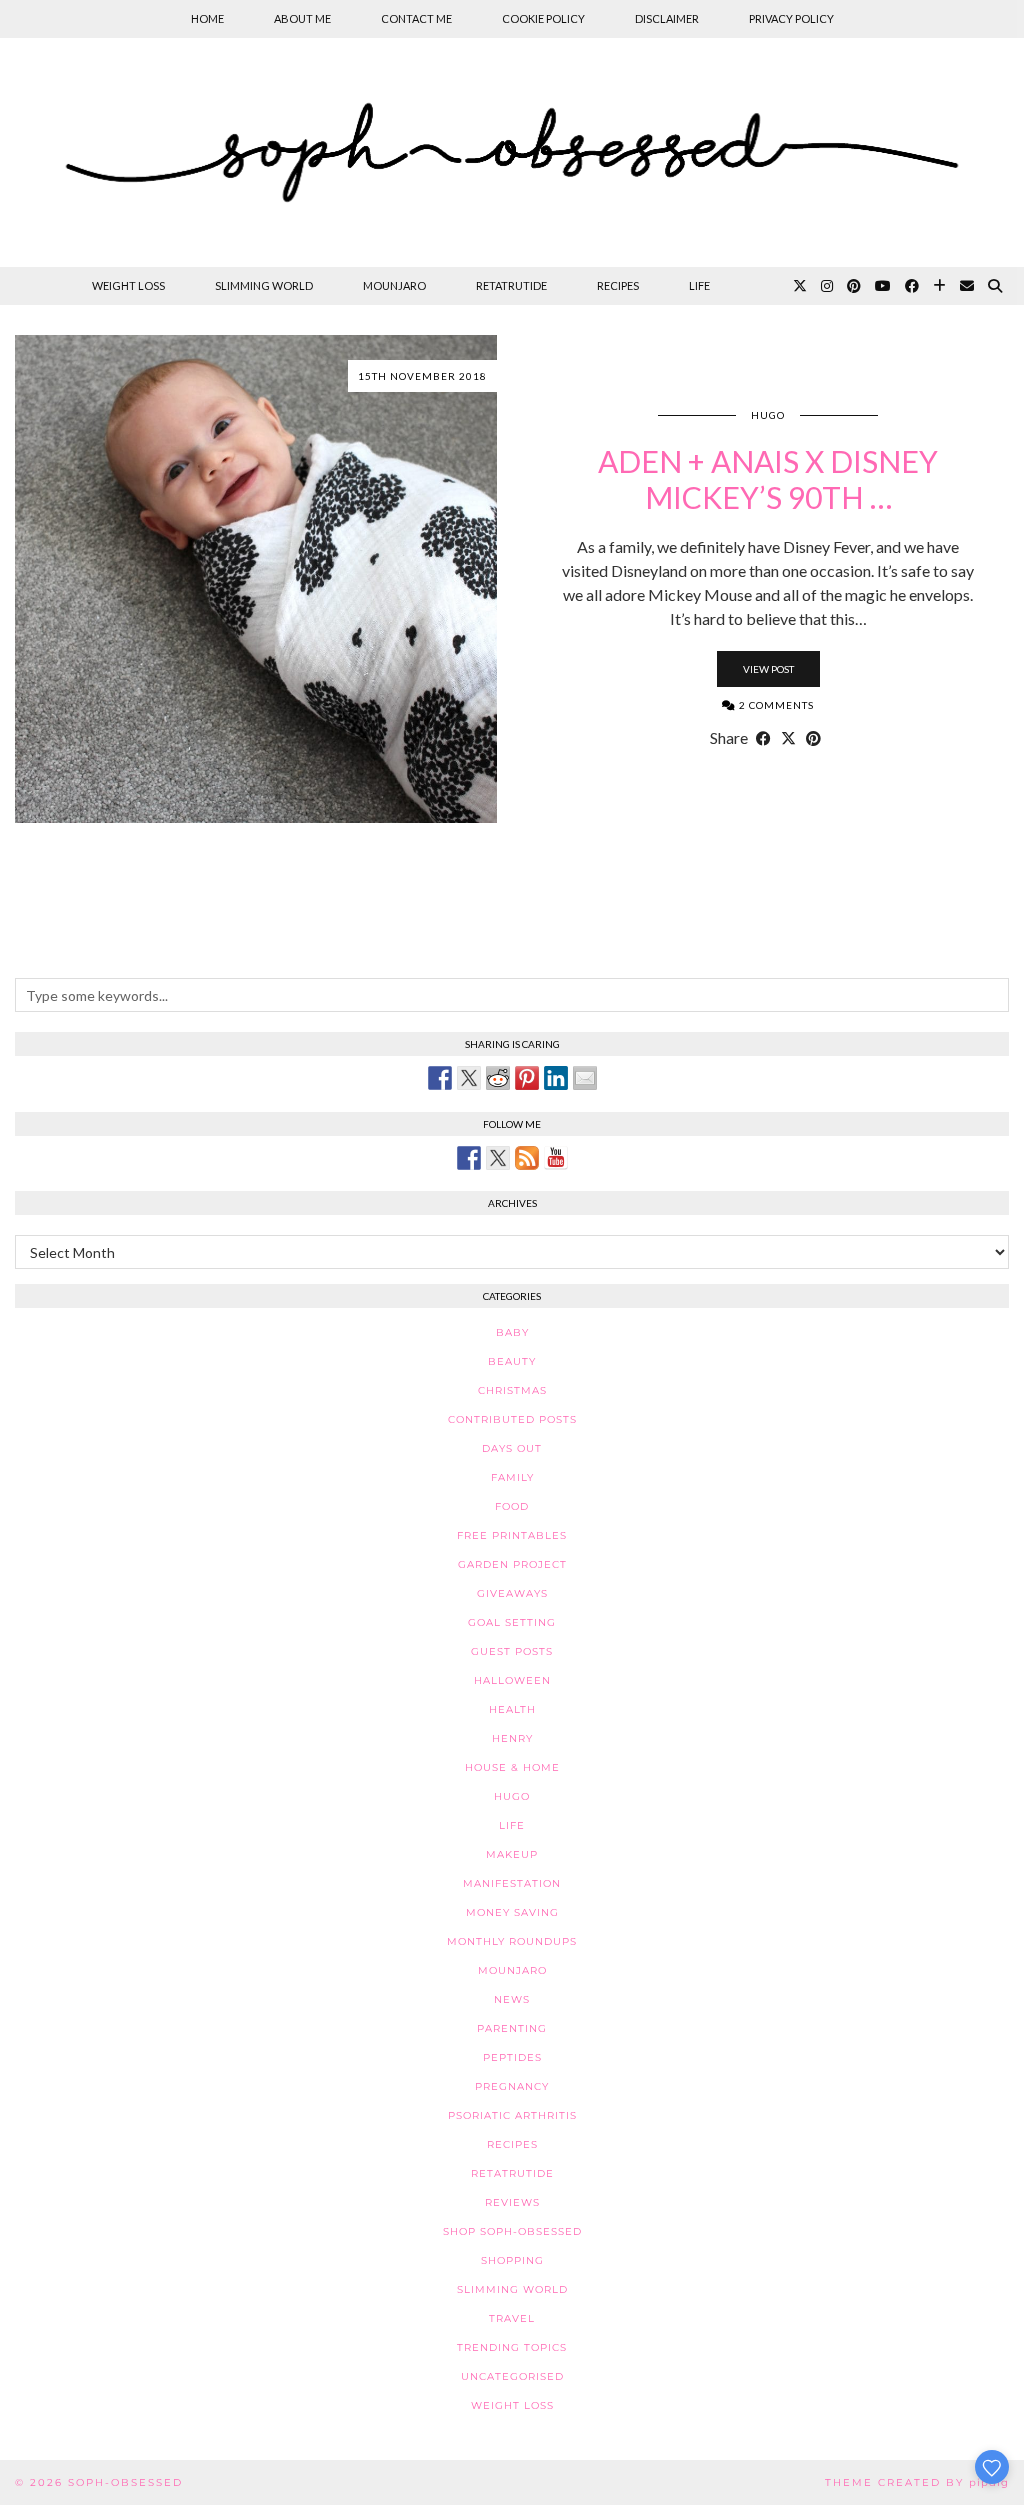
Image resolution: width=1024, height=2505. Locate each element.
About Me (302, 18)
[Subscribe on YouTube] (556, 1158)
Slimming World (264, 285)
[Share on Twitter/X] (788, 738)
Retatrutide (511, 285)
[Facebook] (912, 286)
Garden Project (512, 1564)
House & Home (512, 1767)
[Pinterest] (854, 286)
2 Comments (775, 705)
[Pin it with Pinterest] (527, 1078)
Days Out (512, 1448)
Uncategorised (512, 2376)
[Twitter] (800, 286)
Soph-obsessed (125, 2482)
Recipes (618, 285)
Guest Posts (512, 1651)
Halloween (512, 1680)
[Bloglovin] (939, 286)
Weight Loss (128, 285)
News (512, 1999)
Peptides (512, 2057)
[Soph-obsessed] (512, 152)
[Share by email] (585, 1078)
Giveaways (512, 1593)
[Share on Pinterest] (813, 738)
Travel (512, 2318)
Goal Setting (512, 1622)
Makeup (512, 1854)
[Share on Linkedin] (556, 1078)
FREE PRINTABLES (512, 1535)
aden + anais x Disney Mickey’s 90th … (768, 479)
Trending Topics (512, 2347)
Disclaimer (667, 18)
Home (207, 18)
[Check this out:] (440, 1078)
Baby (512, 1332)
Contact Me (416, 18)
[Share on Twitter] (469, 1078)
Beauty (512, 1361)
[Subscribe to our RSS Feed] (527, 1158)
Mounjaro (394, 285)
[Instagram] (827, 286)
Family (512, 1477)
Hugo (768, 415)
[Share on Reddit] (498, 1078)
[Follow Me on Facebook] (469, 1158)
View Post (768, 669)
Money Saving (512, 1912)
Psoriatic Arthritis (512, 2115)
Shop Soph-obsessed (512, 2231)
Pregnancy (512, 2086)
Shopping (512, 2260)
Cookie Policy (543, 18)
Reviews (512, 2202)
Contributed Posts (512, 1419)
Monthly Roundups (512, 1941)
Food (512, 1506)
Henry (512, 1738)
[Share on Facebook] (763, 738)
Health (512, 1709)
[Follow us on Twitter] (498, 1158)
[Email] (967, 286)
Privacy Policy (791, 18)
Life (699, 285)
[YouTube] (883, 286)
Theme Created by (917, 2482)
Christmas (512, 1390)
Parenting (512, 2028)
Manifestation (512, 1883)
